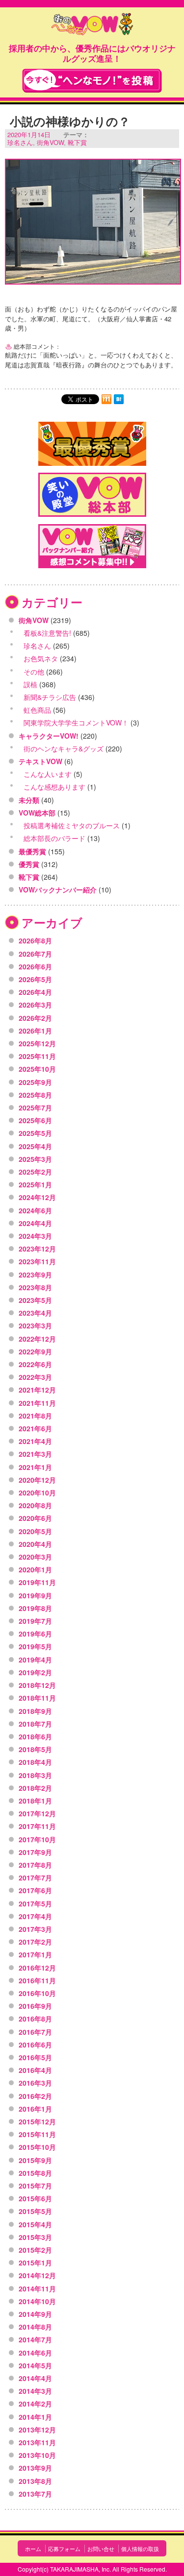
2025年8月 (35, 1095)
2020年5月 (35, 1531)
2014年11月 (37, 2288)
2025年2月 (35, 1172)
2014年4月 (35, 2378)
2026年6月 (35, 966)
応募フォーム (64, 2549)
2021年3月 (35, 1454)
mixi (106, 399)
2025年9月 (35, 1082)
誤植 (30, 684)
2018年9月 (35, 1711)
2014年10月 (37, 2301)
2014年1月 (35, 2417)
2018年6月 (35, 1736)
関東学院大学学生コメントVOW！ (76, 722)
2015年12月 (37, 2121)
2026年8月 (35, 940)
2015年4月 (35, 2224)
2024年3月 (35, 1236)
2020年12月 (37, 1480)
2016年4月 (35, 2070)
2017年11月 (37, 1826)
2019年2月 (35, 1672)
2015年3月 (35, 2237)
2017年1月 (35, 1954)
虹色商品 (37, 710)
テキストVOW (40, 761)
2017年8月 (35, 1865)
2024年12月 (37, 1197)
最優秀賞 (32, 851)
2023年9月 (35, 1275)
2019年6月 (35, 1634)
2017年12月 (37, 1813)
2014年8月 (35, 2327)
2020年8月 (35, 1505)
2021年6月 (35, 1428)
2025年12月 (37, 1043)
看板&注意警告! (47, 633)
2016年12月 (37, 1968)
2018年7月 (35, 1724)
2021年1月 (35, 1467)
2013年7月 (35, 2494)
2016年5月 (35, 2057)
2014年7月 (35, 2339)
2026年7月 (35, 954)
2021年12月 (37, 1390)
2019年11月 (37, 1582)
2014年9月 (35, 2314)
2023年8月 (35, 1287)
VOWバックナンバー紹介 (58, 890)
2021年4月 (35, 1441)
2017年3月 (35, 1929)
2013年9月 (35, 2468)
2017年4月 (35, 1916)
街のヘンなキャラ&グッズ (64, 748)
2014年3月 (35, 2391)
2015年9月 (35, 2160)
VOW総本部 (37, 813)
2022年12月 (37, 1339)
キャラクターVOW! (49, 736)
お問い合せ (101, 2549)
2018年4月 (35, 1762)
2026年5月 (35, 979)
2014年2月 (35, 2404)
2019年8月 (35, 1608)
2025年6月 (35, 1120)
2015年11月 (37, 2134)
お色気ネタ (41, 658)
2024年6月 (35, 1210)
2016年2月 (35, 2096)
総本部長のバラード (54, 838)
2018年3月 (35, 1775)
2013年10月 (37, 2455)
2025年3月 (35, 1159)
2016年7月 (35, 2032)
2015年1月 (35, 2263)
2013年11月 (37, 2442)
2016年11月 (37, 1980)
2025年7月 (35, 1107)
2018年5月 (35, 1749)
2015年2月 (35, 2250)
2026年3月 (35, 1005)
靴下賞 (77, 142)
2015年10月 (37, 2147)
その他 (34, 672)
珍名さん (20, 142)
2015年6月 (35, 2198)
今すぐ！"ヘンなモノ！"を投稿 (92, 81)
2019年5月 (35, 1646)
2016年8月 (35, 2019)
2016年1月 (35, 2109)
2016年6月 (35, 2045)
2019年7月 (35, 1621)
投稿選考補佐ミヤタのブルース (72, 825)
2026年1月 (35, 1031)
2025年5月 (35, 1133)
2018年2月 (35, 1788)
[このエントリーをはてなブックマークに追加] (119, 399)
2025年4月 (35, 1146)
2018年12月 (37, 1685)
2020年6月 (35, 1518)
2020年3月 (35, 1557)
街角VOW (50, 142)
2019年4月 (35, 1660)
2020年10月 (37, 1493)
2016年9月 (35, 2006)
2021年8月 (35, 1416)
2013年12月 (37, 2430)
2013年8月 (35, 2481)
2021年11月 (37, 1403)
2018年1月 (35, 1801)
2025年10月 (37, 1069)
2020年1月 (35, 1569)
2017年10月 (37, 1839)
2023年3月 (35, 1325)
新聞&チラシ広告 (50, 697)
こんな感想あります (54, 787)
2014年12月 (37, 2275)
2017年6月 (35, 1890)
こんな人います (48, 774)
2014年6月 (35, 2353)
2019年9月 (35, 1595)
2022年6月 (35, 1364)
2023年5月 (35, 1300)
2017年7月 (35, 1878)
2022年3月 (35, 1377)
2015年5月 (35, 2211)
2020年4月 (35, 1544)
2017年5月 (35, 1903)
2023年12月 (37, 1249)
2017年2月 (35, 1942)
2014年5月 (35, 2365)
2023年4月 (35, 1313)
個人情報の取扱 (140, 2549)
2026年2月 (35, 1018)
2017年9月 (35, 1852)
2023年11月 (37, 1261)
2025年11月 (37, 1056)
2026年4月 (35, 992)
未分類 (29, 800)
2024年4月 (35, 1223)
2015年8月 (35, 2173)
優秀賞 (29, 864)
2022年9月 (35, 1351)
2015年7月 (35, 2186)
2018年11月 (37, 1698)
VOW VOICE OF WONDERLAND (92, 25)
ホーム (33, 2549)
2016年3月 (35, 2083)
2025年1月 (35, 1184)
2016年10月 (37, 1993)
